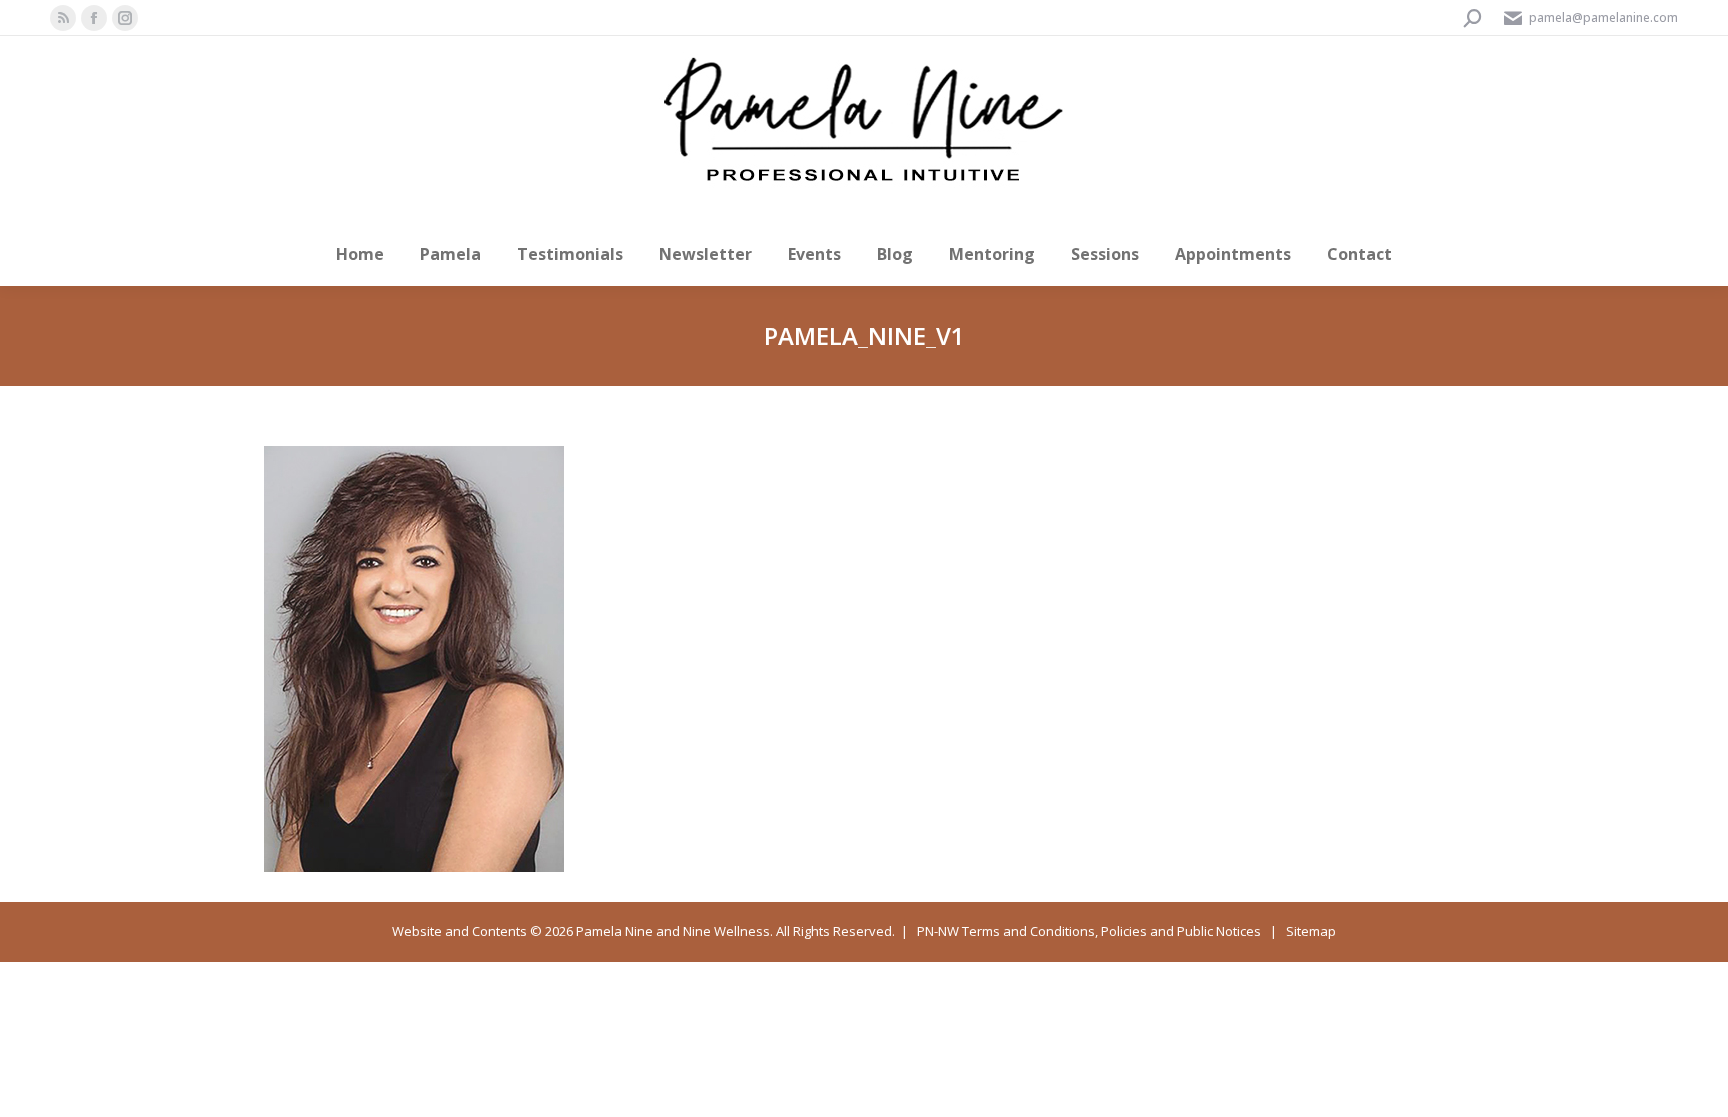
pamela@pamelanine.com (1603, 17)
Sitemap (1311, 931)
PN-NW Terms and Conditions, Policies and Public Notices (1089, 931)
